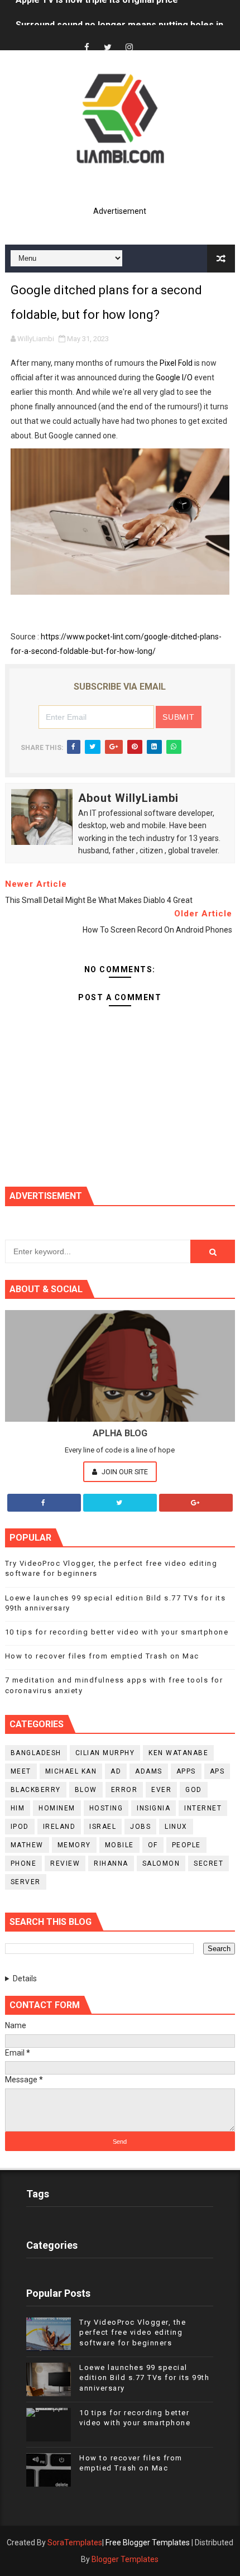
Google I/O (174, 377)
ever (161, 1790)
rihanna (111, 1863)
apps (186, 1771)
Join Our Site (124, 1472)
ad (116, 1771)
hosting (106, 1808)
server (26, 1882)
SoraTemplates (75, 2542)
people (186, 1845)
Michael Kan (71, 1771)
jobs (140, 1827)
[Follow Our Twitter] (120, 1503)
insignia (153, 1808)
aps (217, 1771)
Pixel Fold (176, 363)
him (18, 1808)
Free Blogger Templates (148, 2542)
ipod (20, 1827)
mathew (27, 1845)
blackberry (36, 1790)
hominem (57, 1808)
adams (149, 1771)
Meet (21, 1771)
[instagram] (129, 48)
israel (103, 1827)
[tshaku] (150, 38)
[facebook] (87, 48)
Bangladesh (36, 1753)
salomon (161, 1863)
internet (203, 1808)
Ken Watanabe (178, 1753)
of (153, 1845)
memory (74, 1845)
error (124, 1790)
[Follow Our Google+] (196, 1503)
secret (208, 1863)
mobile (119, 1845)
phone (24, 1863)
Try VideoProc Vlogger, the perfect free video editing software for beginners (133, 2332)
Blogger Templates (125, 2559)
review (65, 1863)
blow (86, 1790)
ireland (59, 1827)
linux (176, 1827)
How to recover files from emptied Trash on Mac (102, 1656)
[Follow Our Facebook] (44, 1503)
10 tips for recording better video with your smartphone (117, 1632)
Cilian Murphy (105, 1753)
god (194, 1790)
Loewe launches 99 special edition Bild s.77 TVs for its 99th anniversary (144, 2377)
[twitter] (108, 48)
